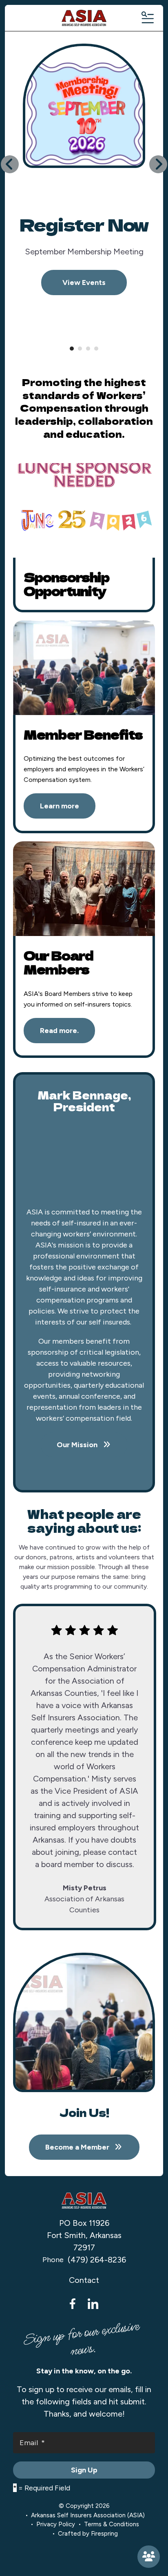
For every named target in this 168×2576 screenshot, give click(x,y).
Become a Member (149, 2557)
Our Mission (78, 1445)
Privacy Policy (56, 2524)
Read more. (59, 1031)
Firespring (104, 2534)
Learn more (60, 806)
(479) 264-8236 (97, 2260)
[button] (147, 18)
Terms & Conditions (112, 2524)
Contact (84, 2280)
